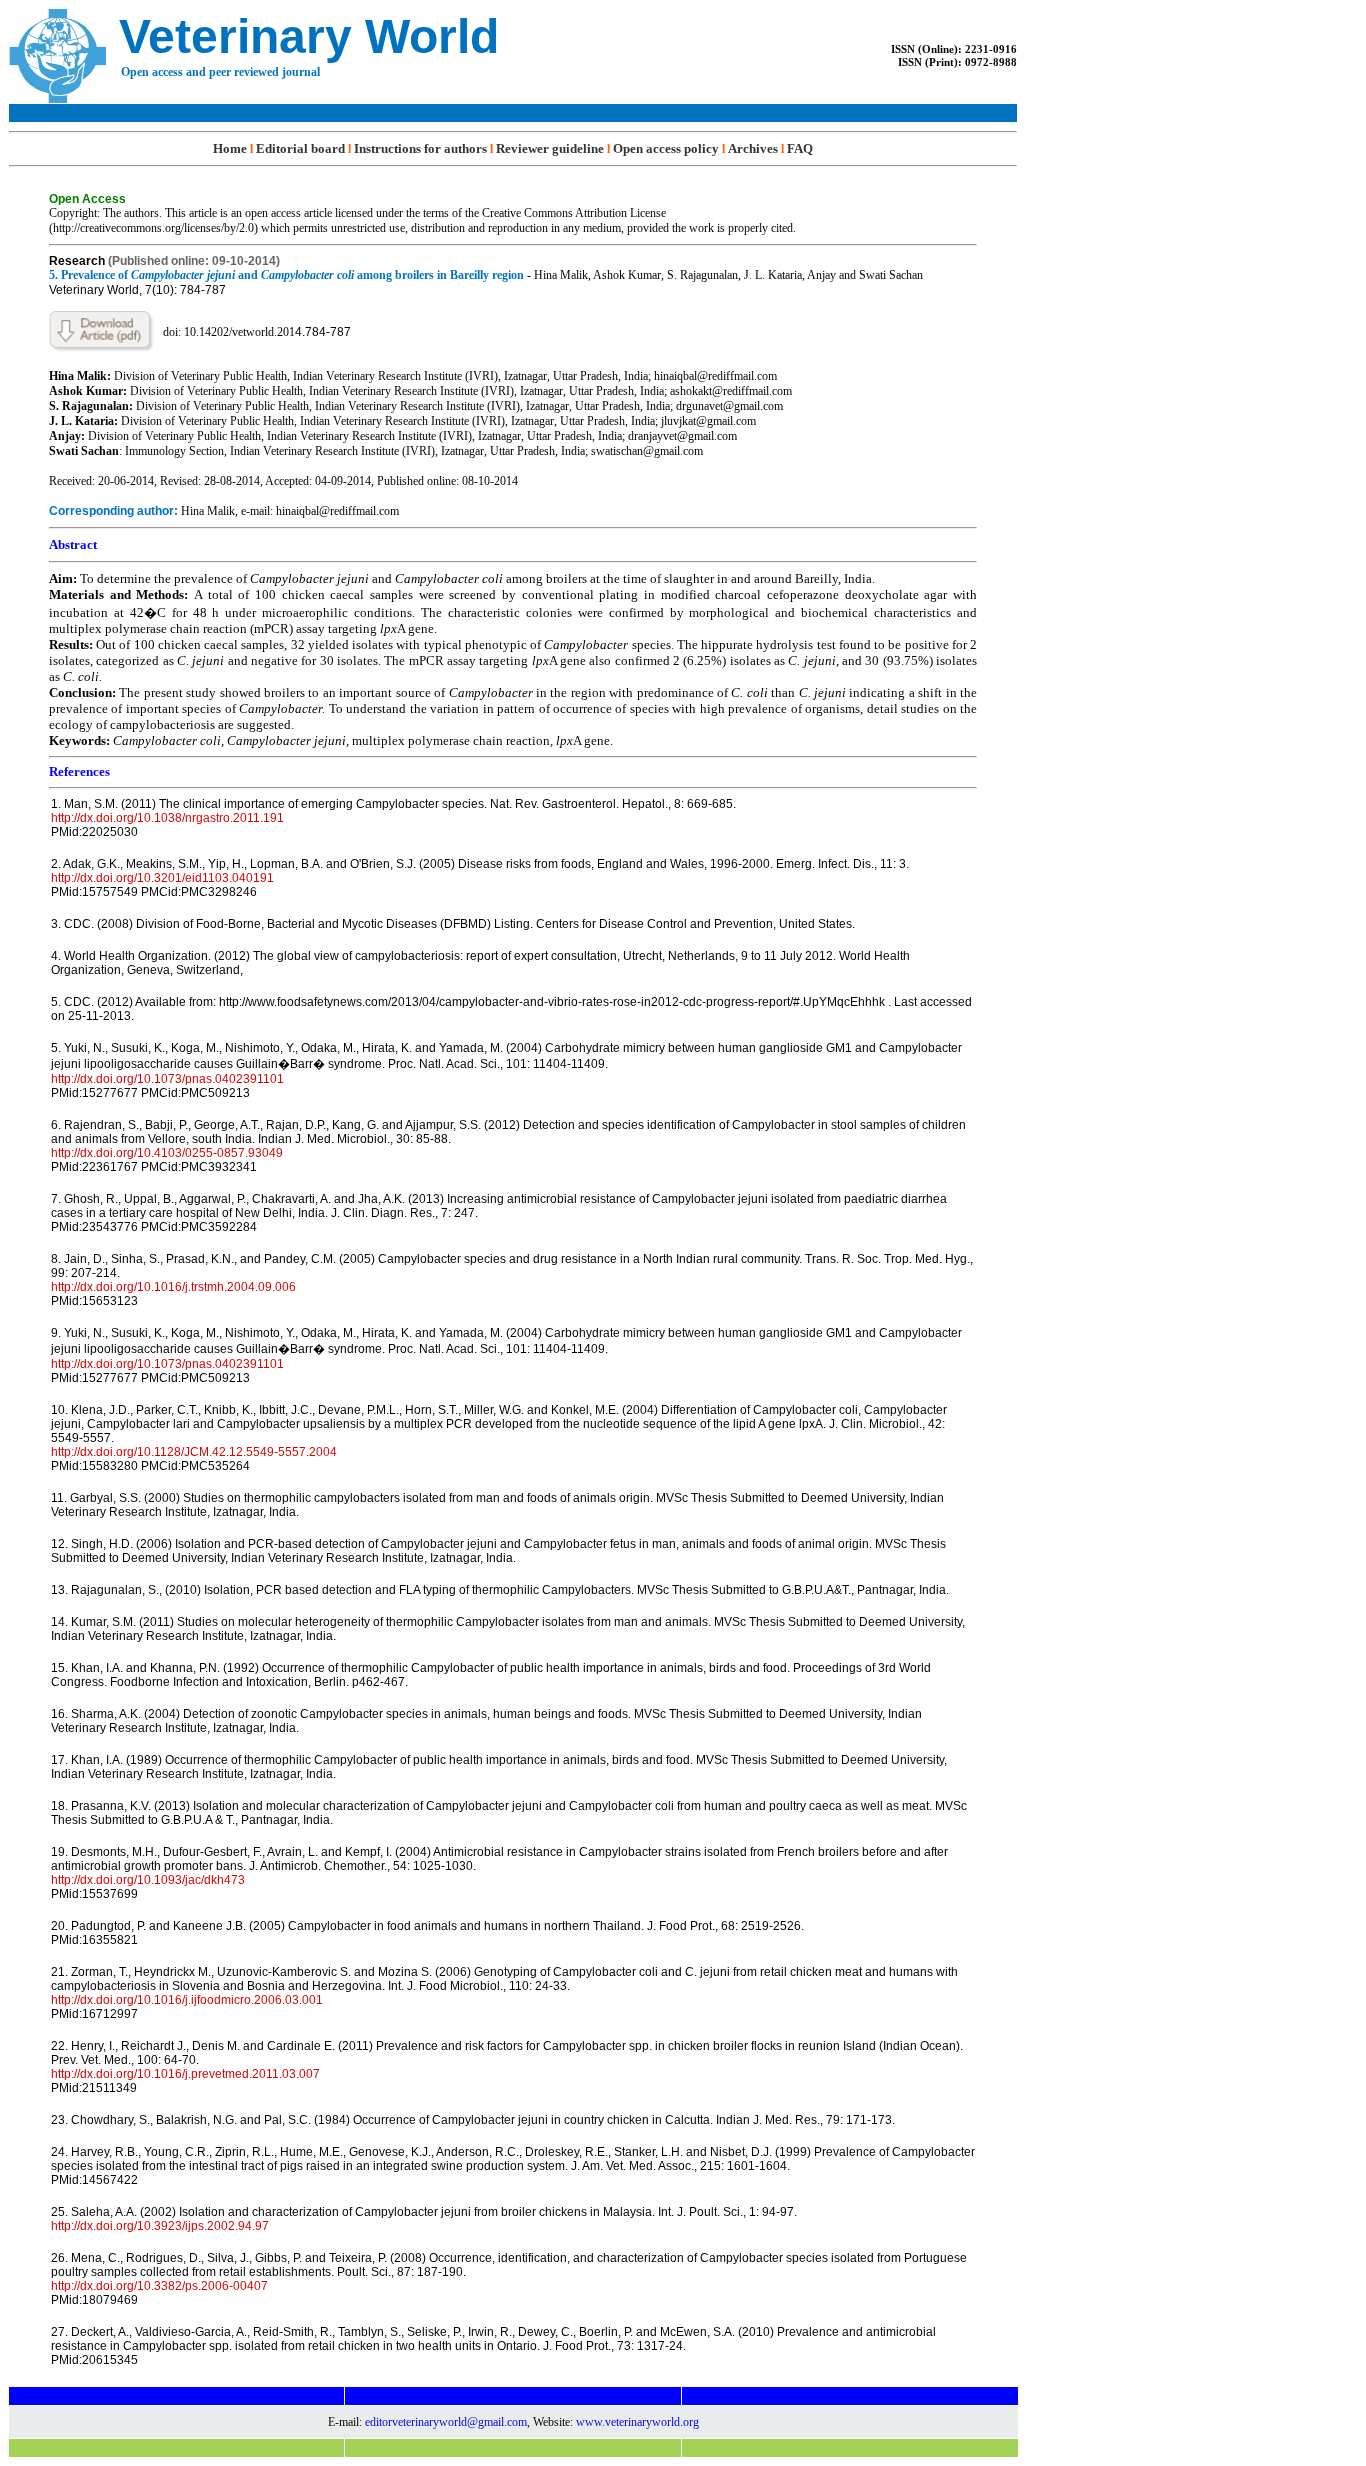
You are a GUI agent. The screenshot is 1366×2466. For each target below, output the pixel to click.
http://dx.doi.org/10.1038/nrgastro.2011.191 (167, 818)
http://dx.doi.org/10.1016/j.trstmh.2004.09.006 (173, 1287)
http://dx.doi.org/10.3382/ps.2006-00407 (159, 2286)
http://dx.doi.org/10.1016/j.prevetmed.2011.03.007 (185, 2074)
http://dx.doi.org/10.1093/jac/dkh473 (148, 1880)
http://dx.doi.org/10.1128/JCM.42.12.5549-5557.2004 (194, 1452)
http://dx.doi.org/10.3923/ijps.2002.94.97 (160, 2226)
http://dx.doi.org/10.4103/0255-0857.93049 (167, 1153)
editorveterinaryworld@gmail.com (446, 2422)
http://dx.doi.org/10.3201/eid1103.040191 (162, 878)
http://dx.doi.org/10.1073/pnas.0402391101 (167, 1079)
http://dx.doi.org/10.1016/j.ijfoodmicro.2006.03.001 (187, 2000)
